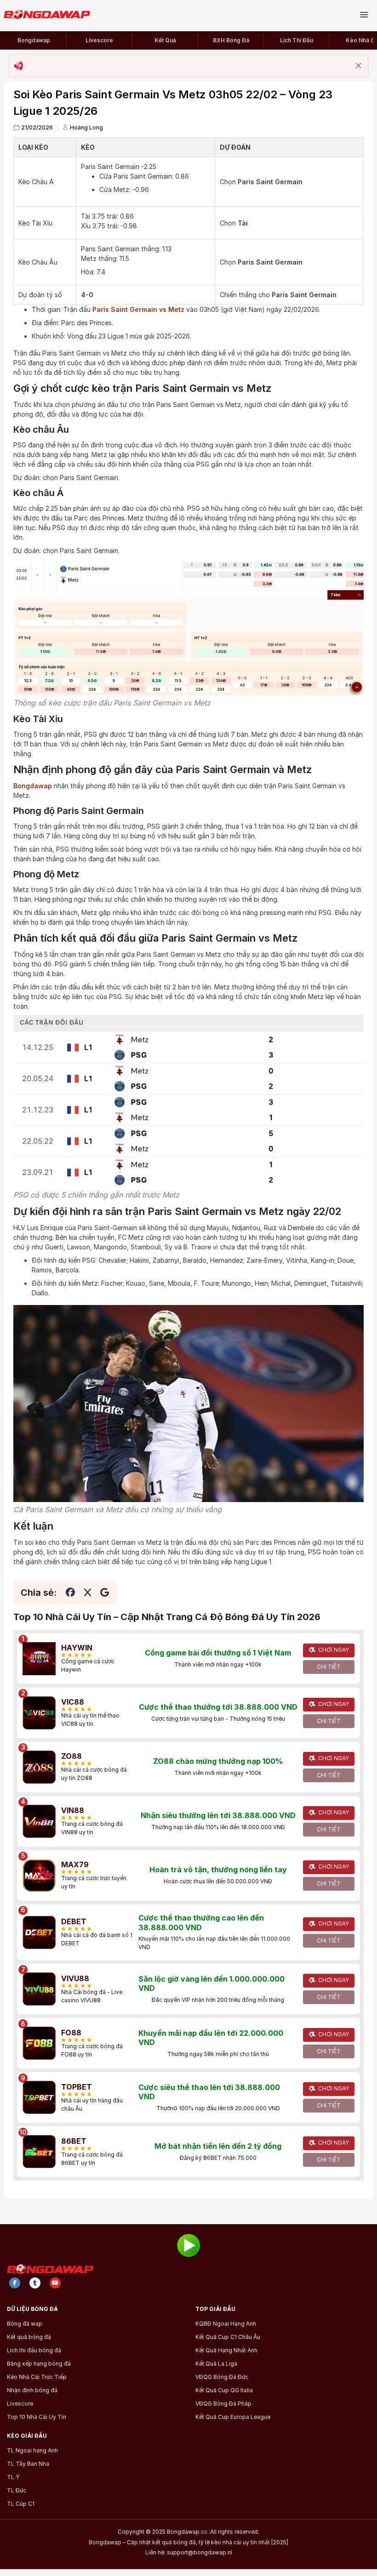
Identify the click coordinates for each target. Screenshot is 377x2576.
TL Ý (13, 2477)
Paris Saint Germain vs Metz (138, 309)
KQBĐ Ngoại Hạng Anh (226, 2324)
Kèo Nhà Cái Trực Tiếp (37, 2377)
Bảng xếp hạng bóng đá (39, 2364)
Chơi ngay (334, 1650)
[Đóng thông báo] (359, 66)
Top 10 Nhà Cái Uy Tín (37, 2417)
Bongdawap (34, 40)
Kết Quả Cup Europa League (233, 2417)
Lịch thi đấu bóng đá (34, 2350)
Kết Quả (165, 40)
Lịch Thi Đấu (297, 40)
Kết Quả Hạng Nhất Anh (226, 2350)
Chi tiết (329, 1667)
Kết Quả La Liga (216, 2364)
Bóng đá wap (25, 2324)
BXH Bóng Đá (231, 40)
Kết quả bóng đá (29, 2337)
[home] (51, 15)
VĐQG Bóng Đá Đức (222, 2377)
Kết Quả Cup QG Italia (224, 2390)
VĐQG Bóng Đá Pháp (223, 2404)
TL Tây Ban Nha (28, 2464)
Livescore (99, 40)
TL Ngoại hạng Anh (32, 2451)
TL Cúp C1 (21, 2504)
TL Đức (17, 2491)
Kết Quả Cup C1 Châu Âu (228, 2337)
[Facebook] (15, 2283)
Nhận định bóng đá (32, 2390)
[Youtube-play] (55, 2283)
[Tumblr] (35, 2283)
